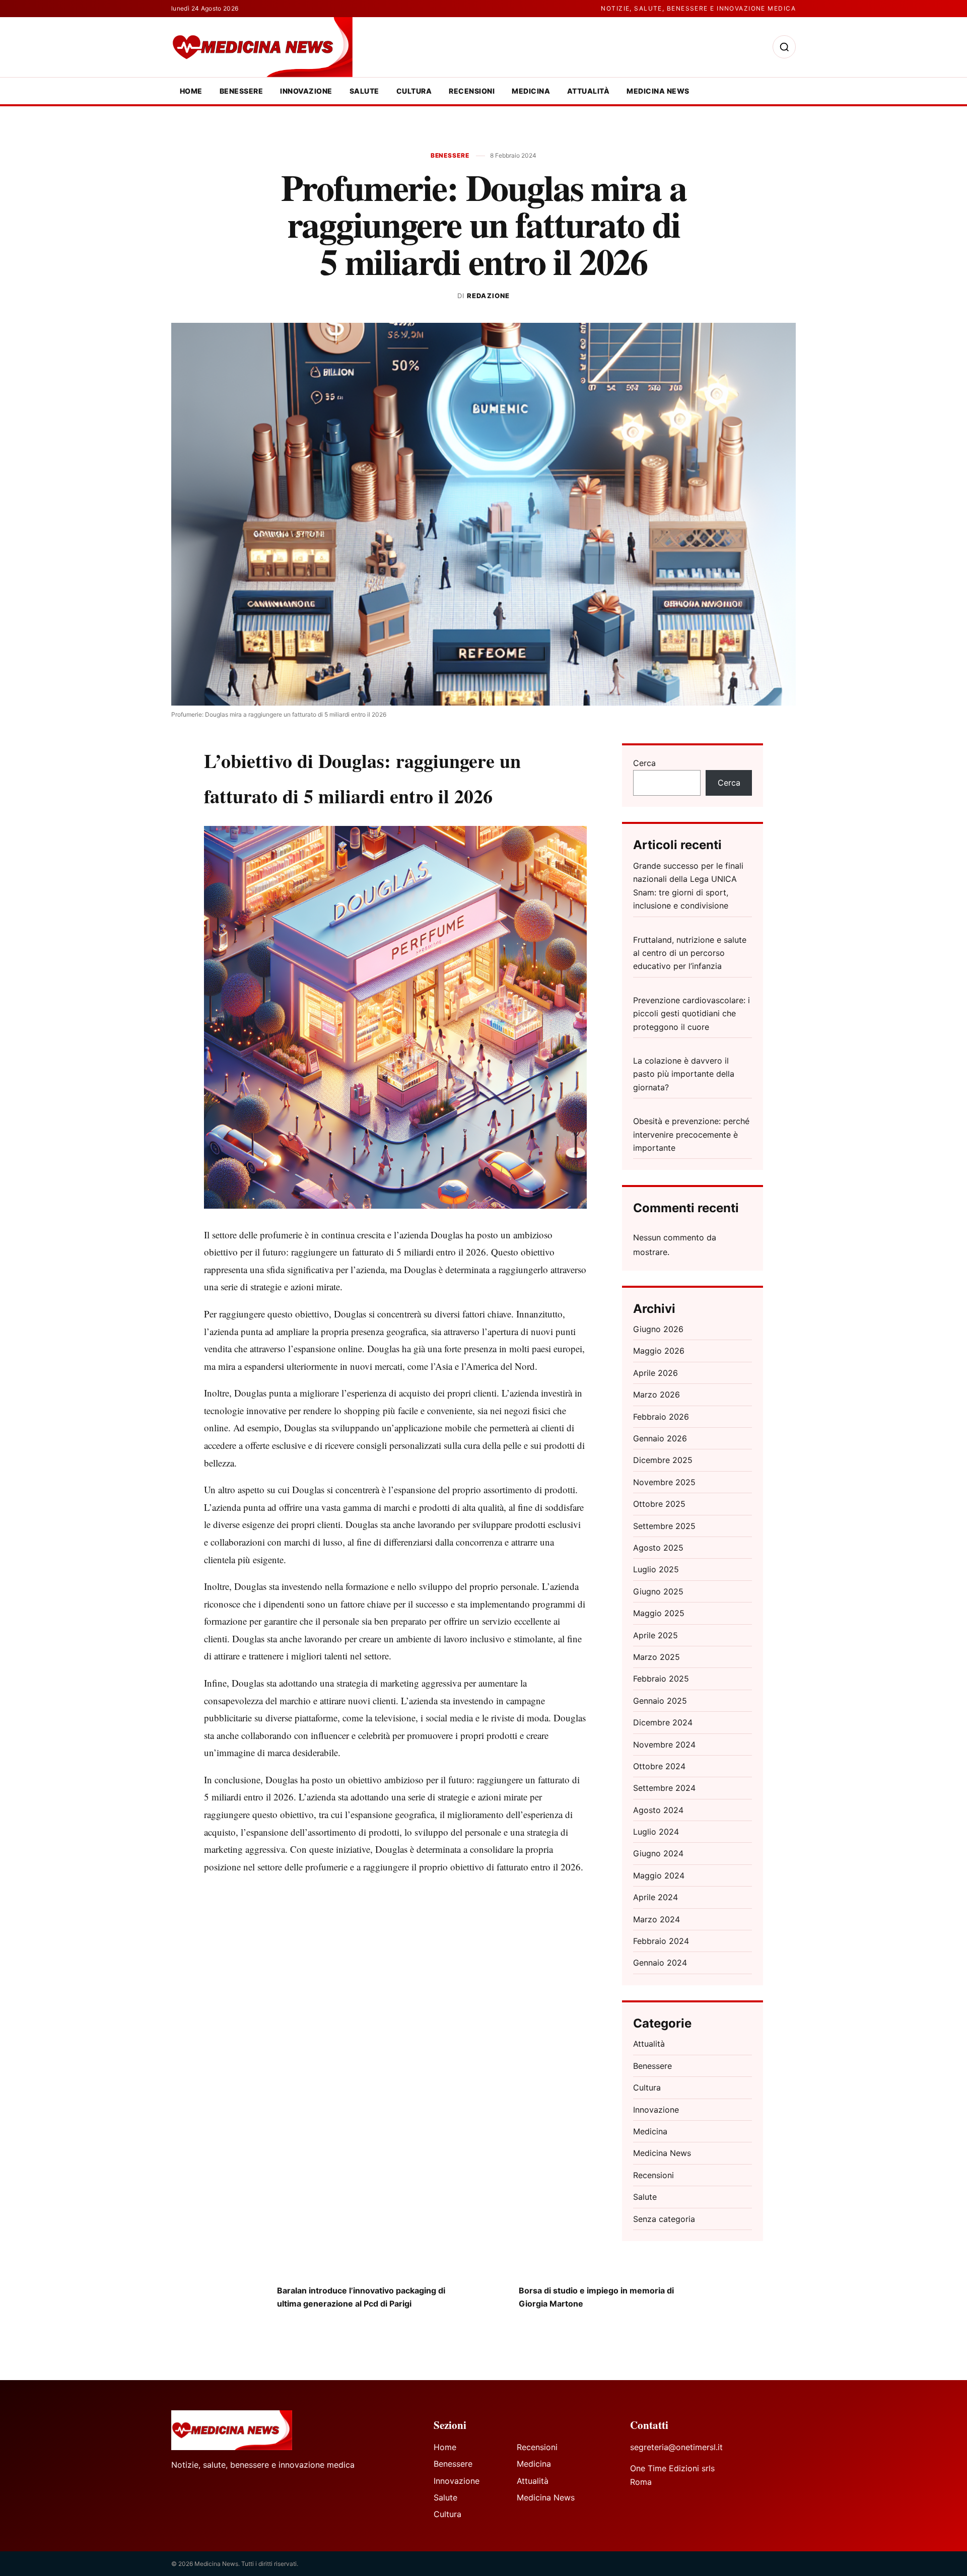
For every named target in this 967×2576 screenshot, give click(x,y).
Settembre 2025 (664, 1526)
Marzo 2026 (657, 1395)
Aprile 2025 (655, 1635)
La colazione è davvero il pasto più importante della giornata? (684, 1074)
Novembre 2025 (664, 1482)
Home (191, 91)
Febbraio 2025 (661, 1679)
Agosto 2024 (658, 1810)
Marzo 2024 (657, 1919)
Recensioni (472, 91)
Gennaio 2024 (660, 1963)
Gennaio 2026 (660, 1438)
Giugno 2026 (658, 1329)
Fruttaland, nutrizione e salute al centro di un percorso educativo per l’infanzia (690, 953)
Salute (364, 91)
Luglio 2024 (656, 1832)
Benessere (241, 91)
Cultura (414, 91)
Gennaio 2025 (660, 1701)
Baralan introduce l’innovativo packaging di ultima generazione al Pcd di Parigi (361, 2297)
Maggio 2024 (659, 1875)
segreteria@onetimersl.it (676, 2447)
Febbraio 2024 (661, 1941)
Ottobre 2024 (659, 1766)
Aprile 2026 (655, 1373)
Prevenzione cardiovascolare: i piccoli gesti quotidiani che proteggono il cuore (692, 1014)
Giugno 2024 (658, 1853)
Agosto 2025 (658, 1548)
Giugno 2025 (658, 1591)
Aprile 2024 (655, 1897)
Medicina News (658, 91)
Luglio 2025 (656, 1569)
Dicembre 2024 (663, 1722)
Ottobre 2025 (659, 1504)
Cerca (644, 763)
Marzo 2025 (657, 1657)
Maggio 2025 (659, 1613)
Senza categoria (664, 2219)
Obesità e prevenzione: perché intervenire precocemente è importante (691, 1134)
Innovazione (306, 91)
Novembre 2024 (664, 1745)
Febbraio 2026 (661, 1417)
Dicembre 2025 (663, 1460)
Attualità (588, 91)
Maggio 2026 (659, 1351)
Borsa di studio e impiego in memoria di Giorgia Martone (596, 2297)
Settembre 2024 (664, 1788)
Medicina (531, 91)
